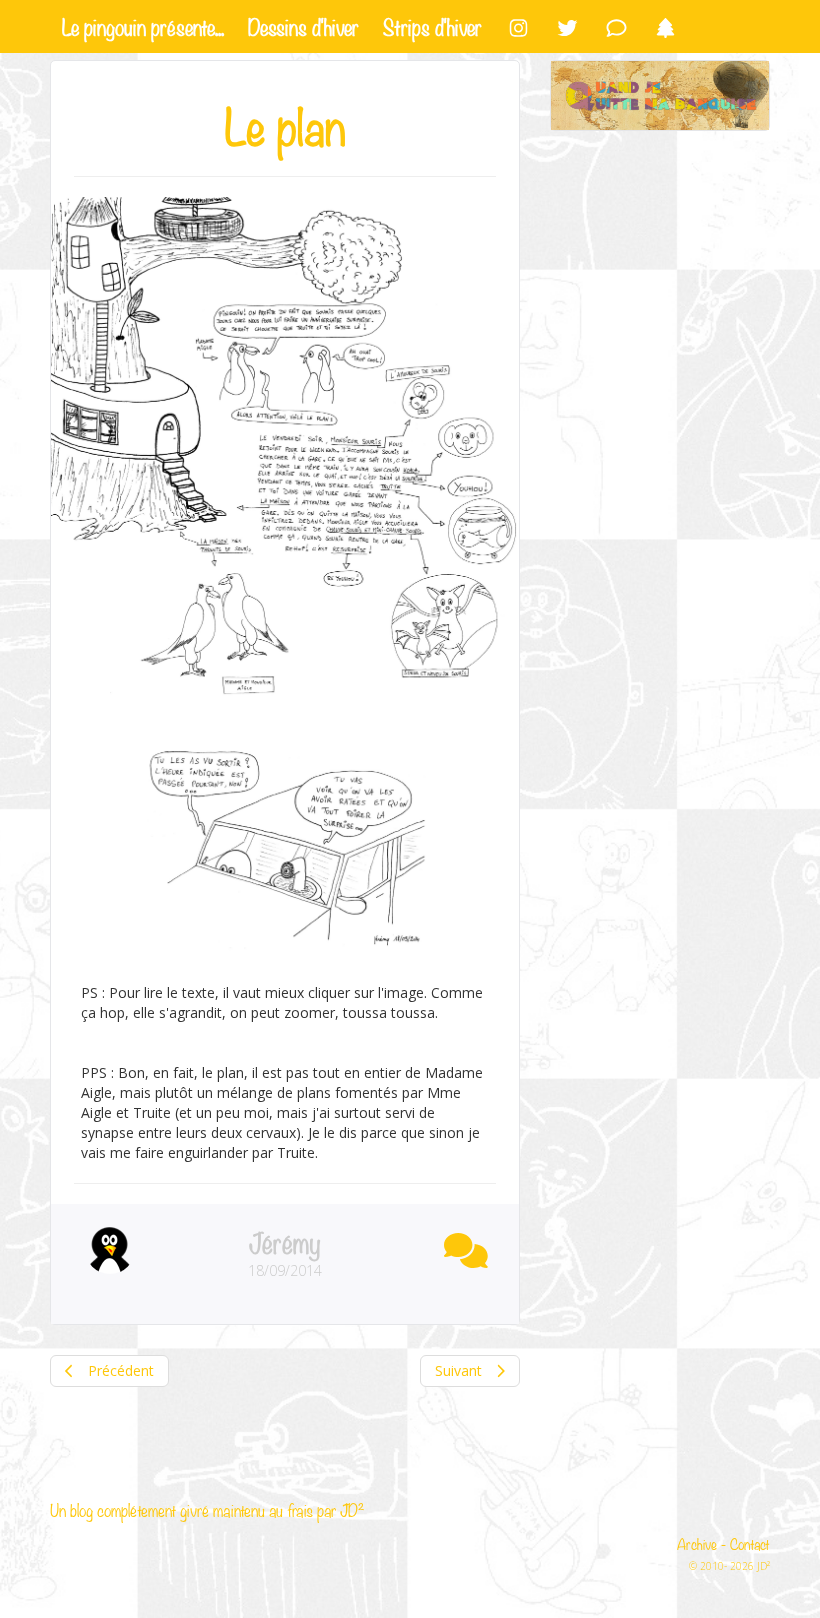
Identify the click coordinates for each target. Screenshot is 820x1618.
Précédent (119, 1370)
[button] (461, 1246)
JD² (352, 1509)
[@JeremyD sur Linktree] (665, 26)
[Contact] (616, 26)
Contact (750, 1543)
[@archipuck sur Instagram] (518, 26)
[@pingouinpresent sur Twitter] (567, 26)
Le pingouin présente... (143, 25)
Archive (697, 1543)
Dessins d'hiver (303, 25)
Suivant (460, 1370)
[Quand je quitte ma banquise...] (660, 95)
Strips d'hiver (432, 25)
